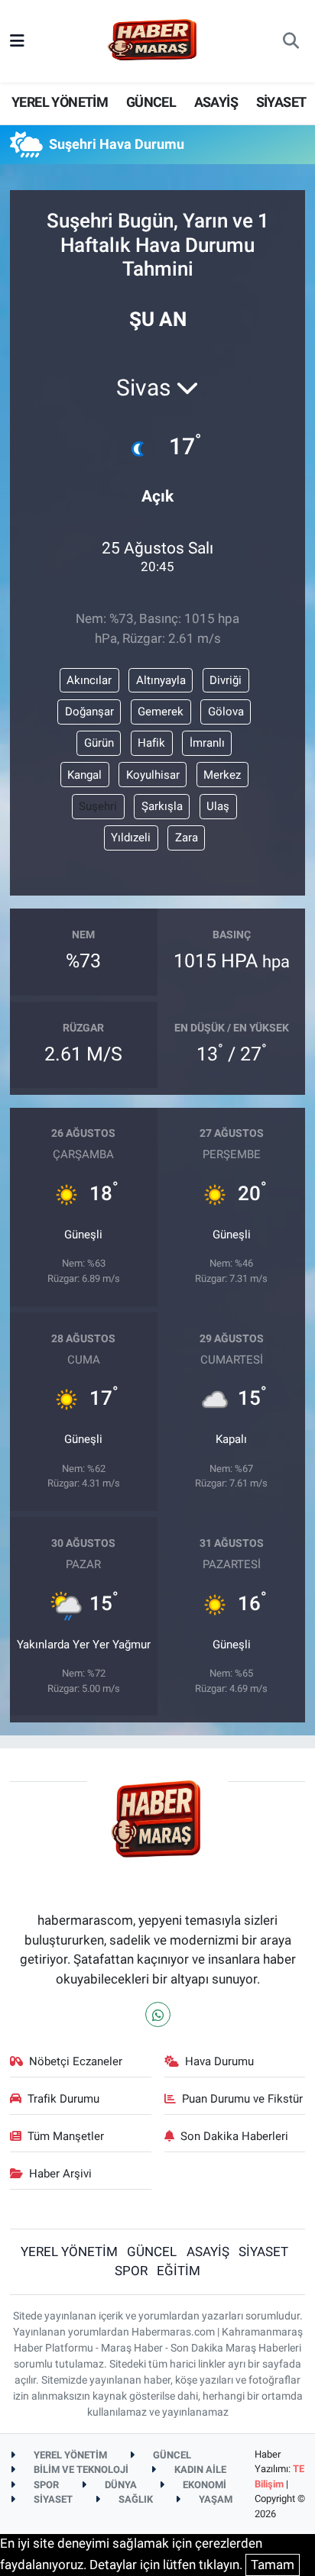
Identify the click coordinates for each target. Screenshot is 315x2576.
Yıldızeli (131, 838)
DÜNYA (120, 2485)
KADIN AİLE (199, 2469)
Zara (187, 838)
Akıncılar (89, 680)
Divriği (226, 680)
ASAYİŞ (216, 102)
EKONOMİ (203, 2485)
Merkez (222, 775)
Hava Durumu (219, 2061)
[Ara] (291, 41)
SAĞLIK (135, 2499)
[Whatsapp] (158, 2014)
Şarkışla (162, 806)
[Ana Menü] (17, 40)
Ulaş (218, 806)
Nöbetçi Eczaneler (76, 2061)
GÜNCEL (151, 102)
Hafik (151, 743)
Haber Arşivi (60, 2174)
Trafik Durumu (63, 2099)
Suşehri (98, 806)
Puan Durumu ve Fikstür (242, 2099)
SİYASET (281, 102)
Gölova (226, 712)
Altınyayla (161, 680)
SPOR (131, 2271)
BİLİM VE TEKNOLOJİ (80, 2469)
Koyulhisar (153, 775)
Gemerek (161, 712)
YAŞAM (214, 2499)
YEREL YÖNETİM (60, 102)
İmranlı (207, 743)
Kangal (84, 775)
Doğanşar (89, 712)
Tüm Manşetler (66, 2136)
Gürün (99, 743)
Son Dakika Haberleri (234, 2136)
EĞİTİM (179, 2271)
